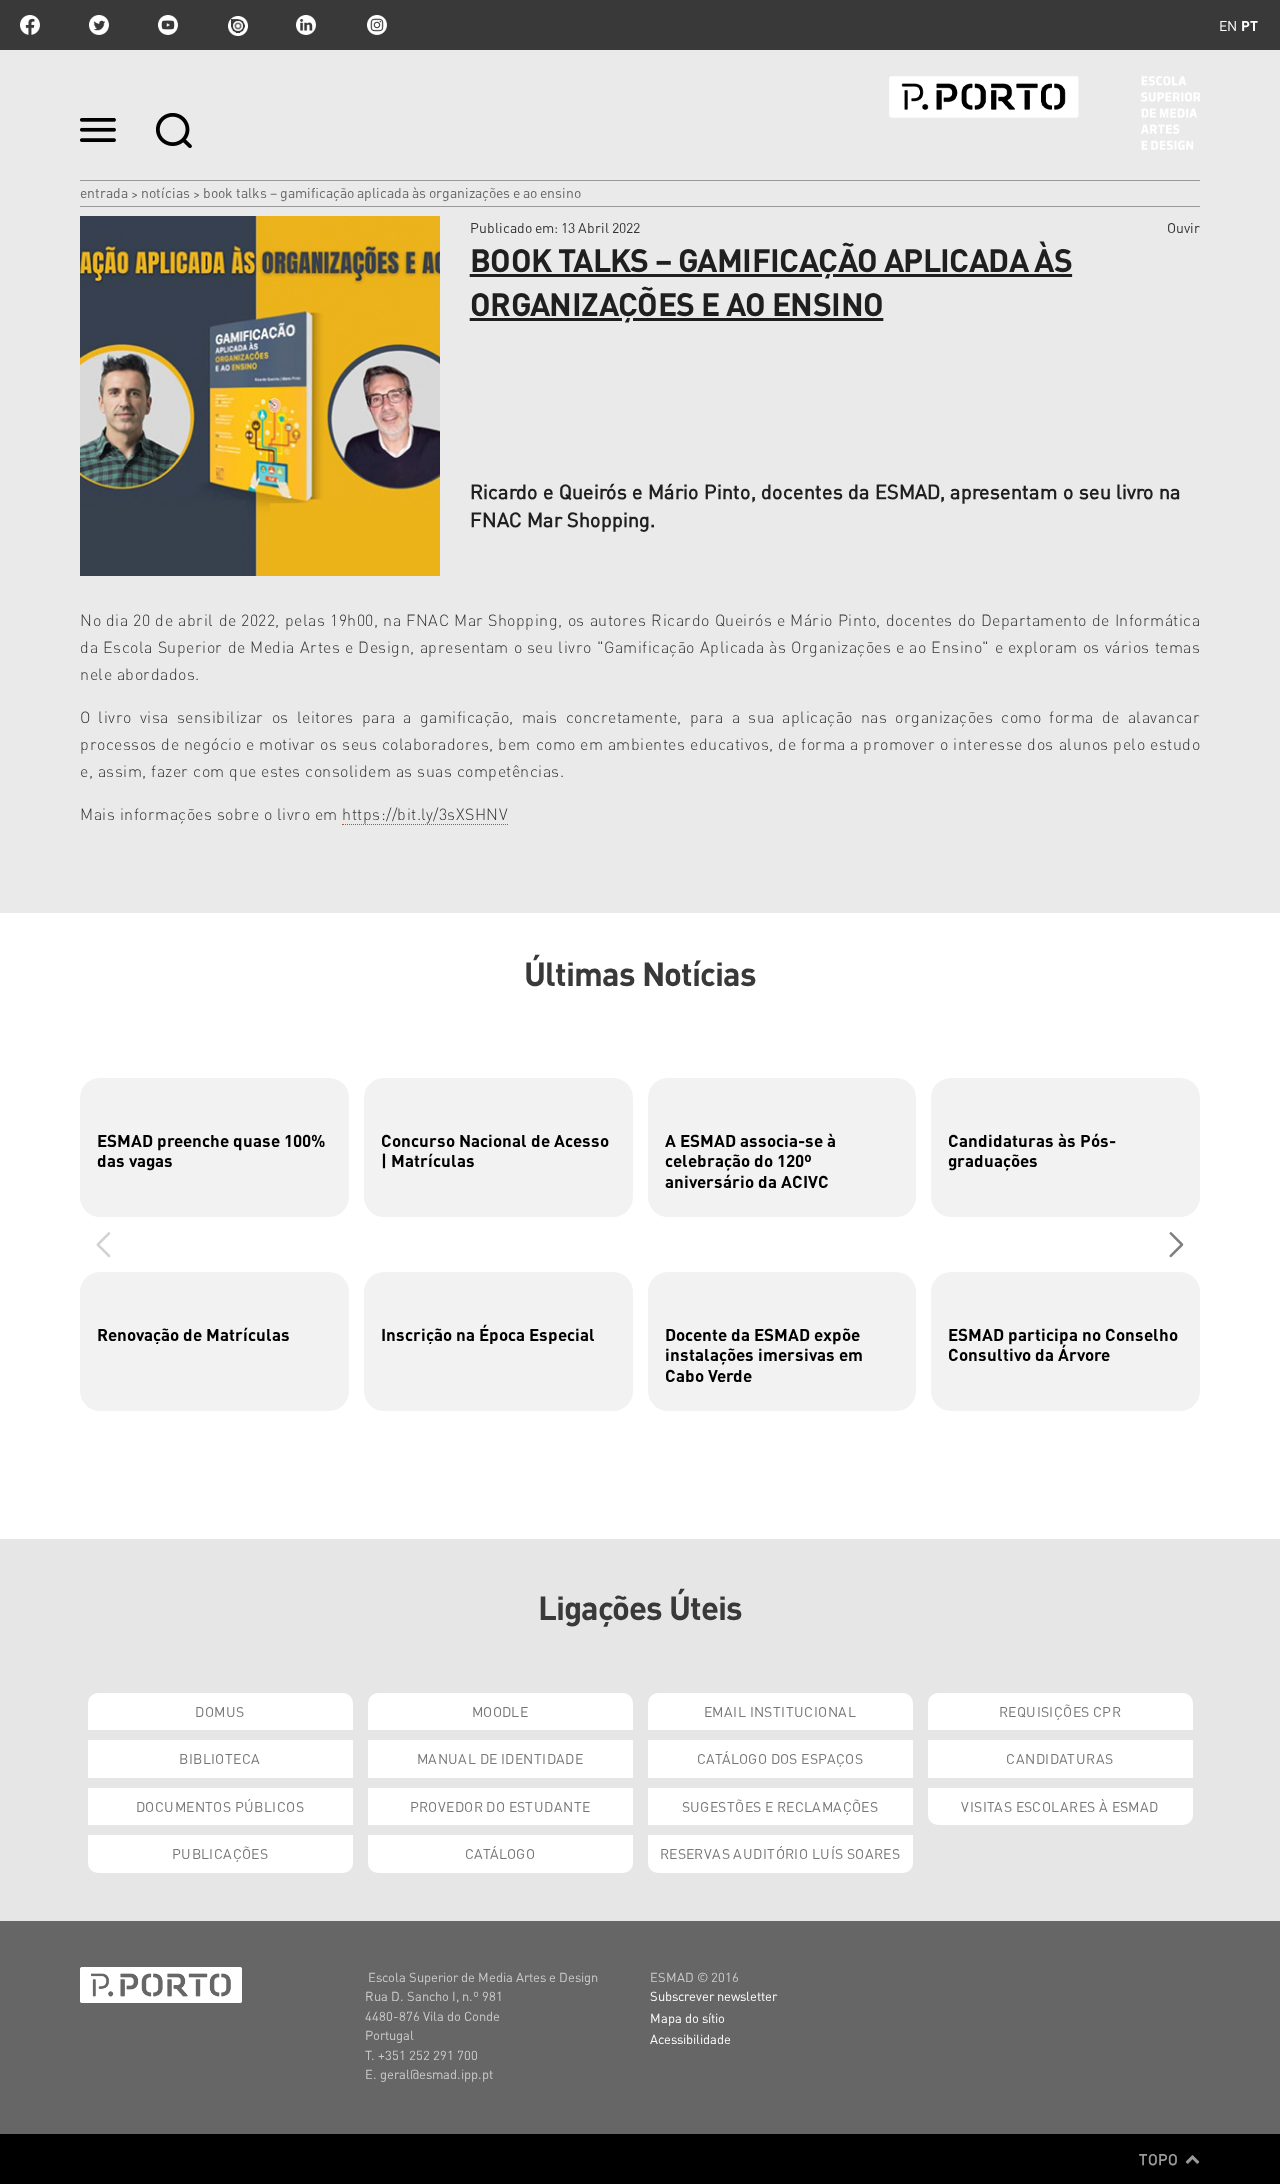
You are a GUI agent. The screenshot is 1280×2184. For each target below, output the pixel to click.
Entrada (104, 192)
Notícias (165, 192)
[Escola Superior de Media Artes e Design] (1044, 113)
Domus (219, 1711)
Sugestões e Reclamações (780, 1806)
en (1228, 25)
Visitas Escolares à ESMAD (1060, 1806)
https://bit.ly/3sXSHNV (425, 813)
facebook (30, 25)
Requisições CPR (1060, 1711)
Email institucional (780, 1711)
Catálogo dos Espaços (780, 1758)
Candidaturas (1059, 1758)
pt (1249, 25)
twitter (99, 25)
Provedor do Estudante (500, 1806)
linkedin (306, 25)
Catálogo (500, 1853)
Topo (1160, 2159)
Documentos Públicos (220, 1806)
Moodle (500, 1711)
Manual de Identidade (500, 1758)
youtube (168, 25)
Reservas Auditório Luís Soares (780, 1853)
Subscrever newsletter (713, 1995)
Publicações (220, 1853)
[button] (1176, 1244)
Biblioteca (219, 1758)
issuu (237, 25)
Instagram (375, 25)
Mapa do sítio (687, 2017)
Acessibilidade (690, 2038)
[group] (214, 1147)
